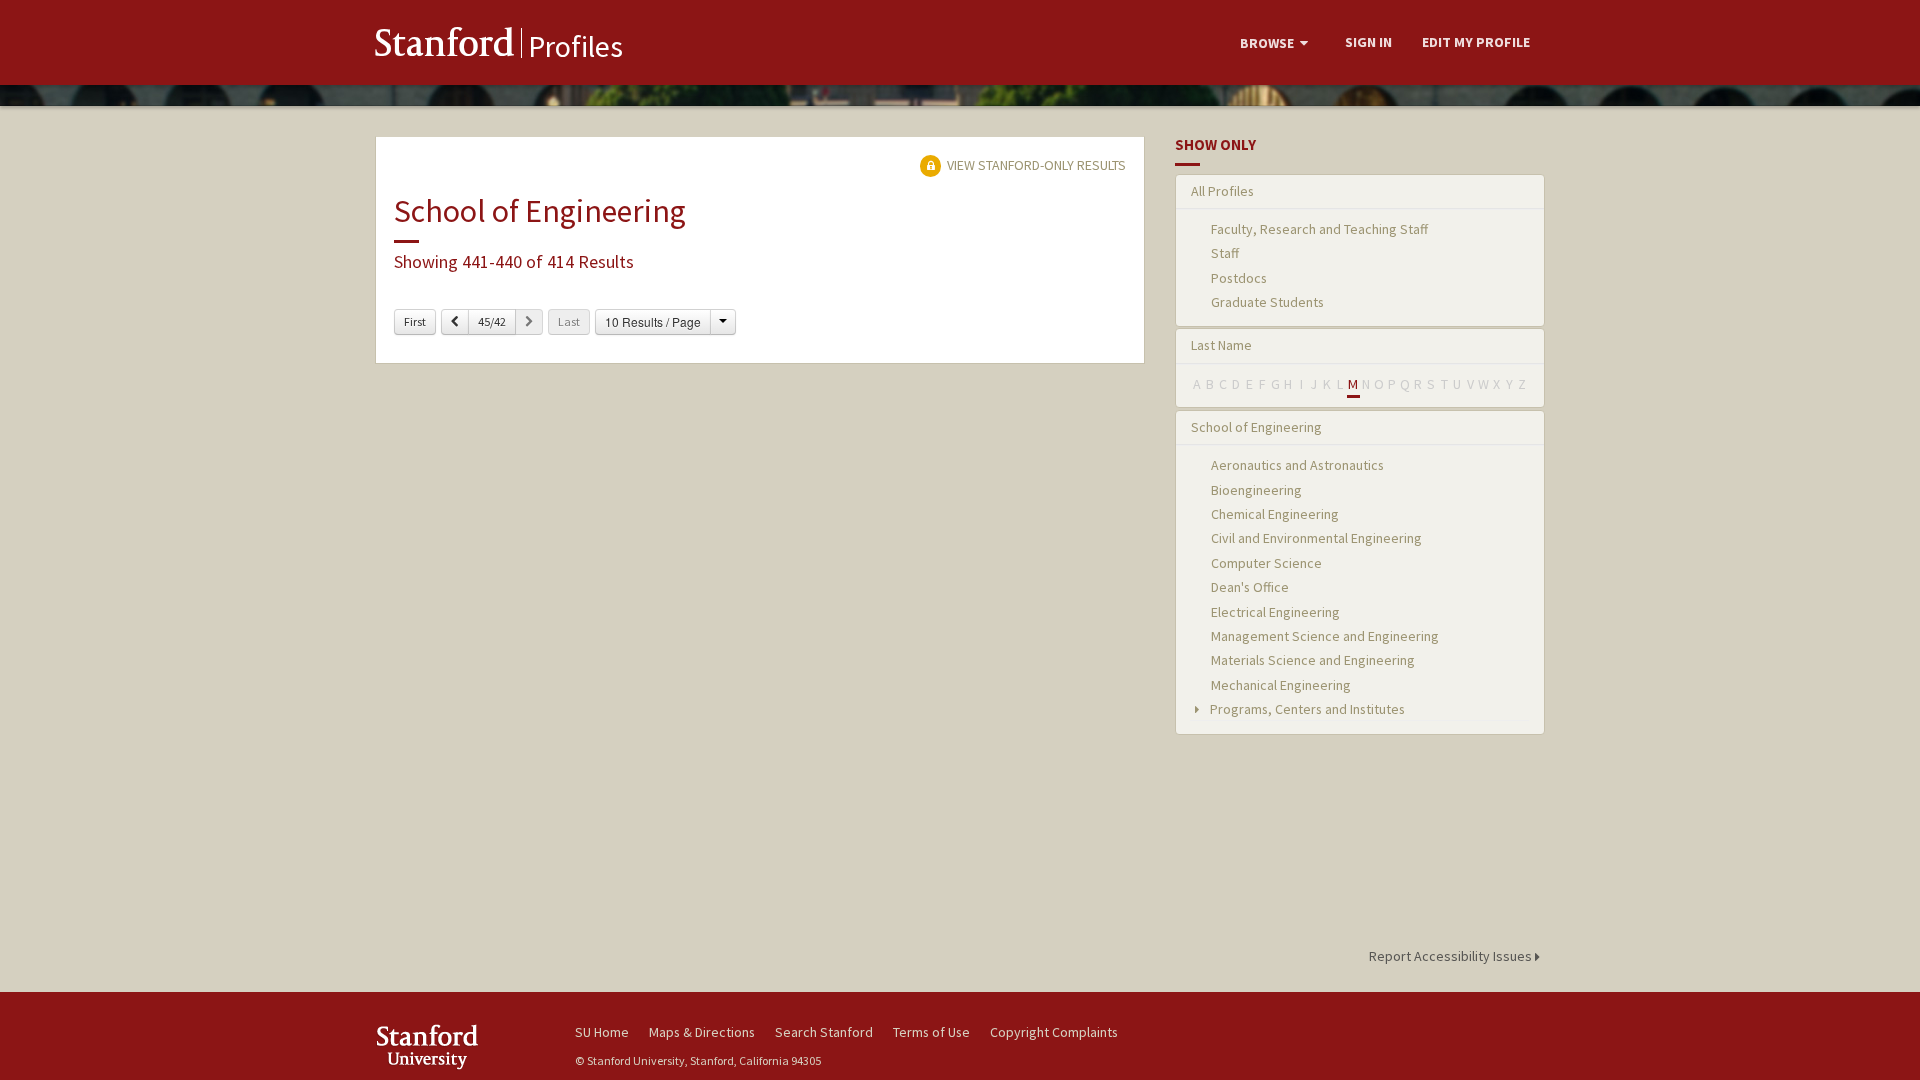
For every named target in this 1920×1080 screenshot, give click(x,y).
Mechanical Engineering (1281, 685)
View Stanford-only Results (1035, 165)
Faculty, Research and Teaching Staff (1319, 229)
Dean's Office (1250, 587)
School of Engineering (1256, 427)
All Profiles (1222, 191)
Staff (1225, 253)
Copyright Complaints (1054, 1032)
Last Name (1221, 345)
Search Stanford (824, 1032)
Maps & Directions (702, 1032)
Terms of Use (931, 1032)
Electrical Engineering (1275, 612)
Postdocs (1239, 278)
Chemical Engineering (1275, 514)
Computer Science (1266, 563)
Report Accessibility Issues (1452, 956)
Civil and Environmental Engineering (1316, 538)
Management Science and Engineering (1325, 636)
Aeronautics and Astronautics (1297, 465)
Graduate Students (1267, 302)
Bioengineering (1256, 490)
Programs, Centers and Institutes (1306, 709)
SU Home (602, 1032)
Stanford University (460, 1046)
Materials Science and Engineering (1313, 660)
